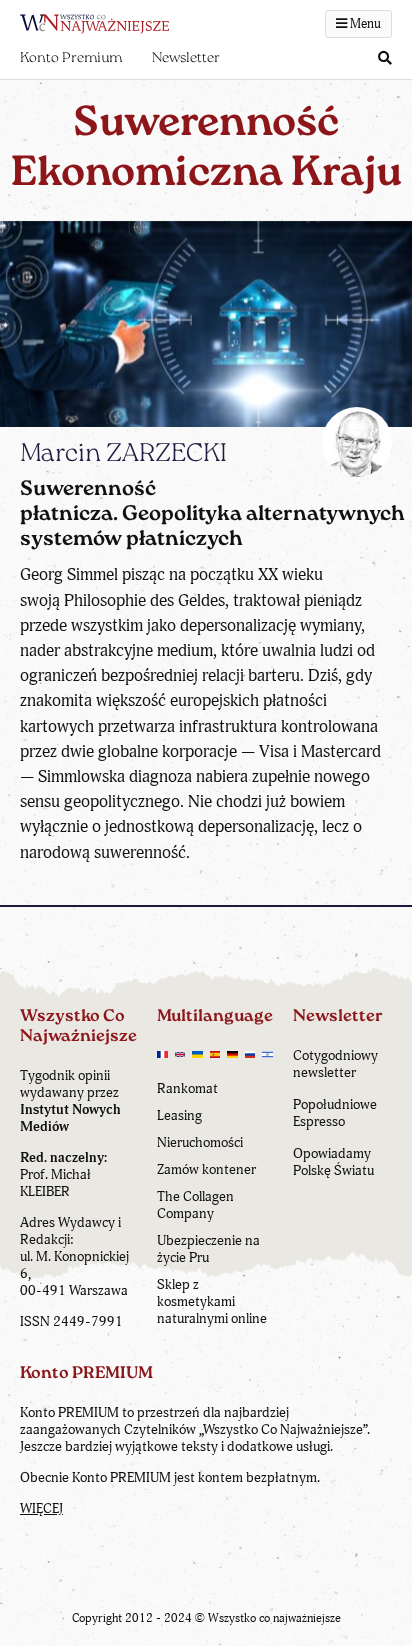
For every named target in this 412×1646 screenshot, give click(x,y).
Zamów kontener (206, 1169)
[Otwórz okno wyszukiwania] (385, 59)
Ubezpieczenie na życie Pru (208, 1249)
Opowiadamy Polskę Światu (333, 1162)
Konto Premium (71, 58)
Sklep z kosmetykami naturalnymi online (212, 1301)
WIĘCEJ (41, 1508)
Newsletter (186, 58)
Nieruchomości (200, 1142)
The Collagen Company (195, 1205)
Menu (364, 24)
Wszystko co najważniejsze (274, 1618)
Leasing (179, 1115)
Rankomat (187, 1088)
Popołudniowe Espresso (335, 1113)
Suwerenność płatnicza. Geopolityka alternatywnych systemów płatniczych (212, 514)
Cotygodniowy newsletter (335, 1064)
